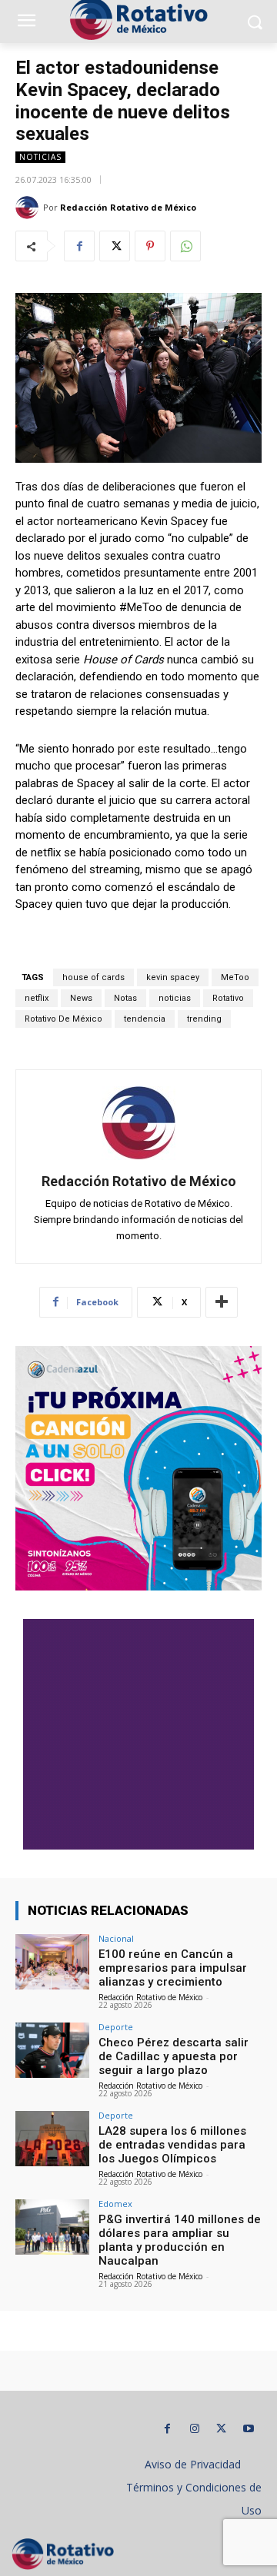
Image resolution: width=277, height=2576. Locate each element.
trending (204, 1019)
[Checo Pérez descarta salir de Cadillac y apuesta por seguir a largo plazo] (52, 2050)
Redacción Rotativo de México (128, 207)
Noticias (40, 157)
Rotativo (228, 998)
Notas (125, 998)
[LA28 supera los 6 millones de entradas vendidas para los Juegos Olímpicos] (52, 2139)
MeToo (235, 977)
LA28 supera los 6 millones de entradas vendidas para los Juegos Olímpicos (172, 2145)
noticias (175, 998)
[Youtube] (248, 2429)
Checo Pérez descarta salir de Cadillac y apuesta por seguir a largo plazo (174, 2056)
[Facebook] (79, 246)
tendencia (145, 1019)
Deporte (116, 2027)
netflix (37, 998)
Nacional (116, 1938)
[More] (222, 1302)
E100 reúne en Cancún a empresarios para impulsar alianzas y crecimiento (173, 1968)
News (81, 998)
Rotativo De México (63, 1019)
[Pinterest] (150, 246)
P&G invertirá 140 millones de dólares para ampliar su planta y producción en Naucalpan (180, 2240)
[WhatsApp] (185, 246)
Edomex (115, 2204)
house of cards (93, 977)
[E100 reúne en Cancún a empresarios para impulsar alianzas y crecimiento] (52, 1962)
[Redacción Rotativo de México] (29, 208)
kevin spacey (173, 977)
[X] (115, 246)
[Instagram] (194, 2429)
